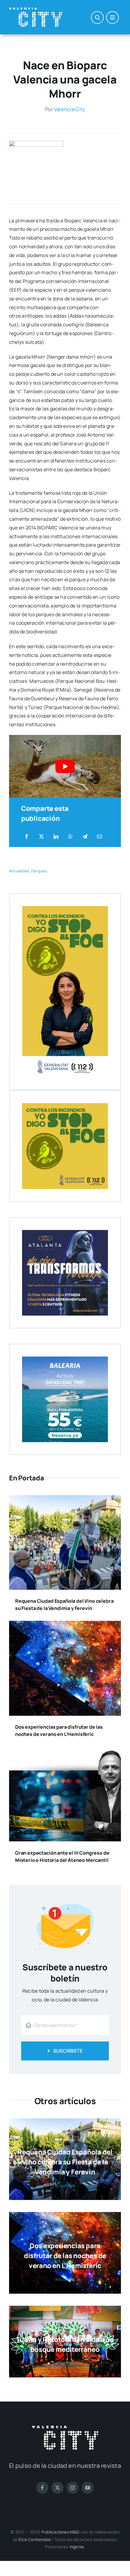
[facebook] (42, 2488)
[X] (41, 837)
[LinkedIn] (56, 837)
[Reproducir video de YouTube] (65, 766)
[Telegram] (85, 837)
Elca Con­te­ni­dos (35, 2539)
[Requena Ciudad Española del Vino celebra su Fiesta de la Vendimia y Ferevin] (65, 1499)
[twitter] (57, 2488)
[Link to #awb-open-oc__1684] (112, 17)
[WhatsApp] (70, 837)
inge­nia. (77, 2547)
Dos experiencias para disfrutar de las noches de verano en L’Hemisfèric (65, 2256)
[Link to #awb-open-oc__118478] (97, 17)
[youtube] (88, 2488)
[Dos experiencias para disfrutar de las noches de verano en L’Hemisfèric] (65, 1625)
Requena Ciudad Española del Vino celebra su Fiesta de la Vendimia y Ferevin (65, 2162)
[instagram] (73, 2488)
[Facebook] (27, 837)
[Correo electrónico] (99, 837)
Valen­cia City (70, 109)
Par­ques (39, 871)
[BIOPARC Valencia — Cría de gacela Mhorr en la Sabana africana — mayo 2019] (36, 143)
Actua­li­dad (19, 871)
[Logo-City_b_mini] (36, 10)
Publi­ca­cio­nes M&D (61, 2532)
